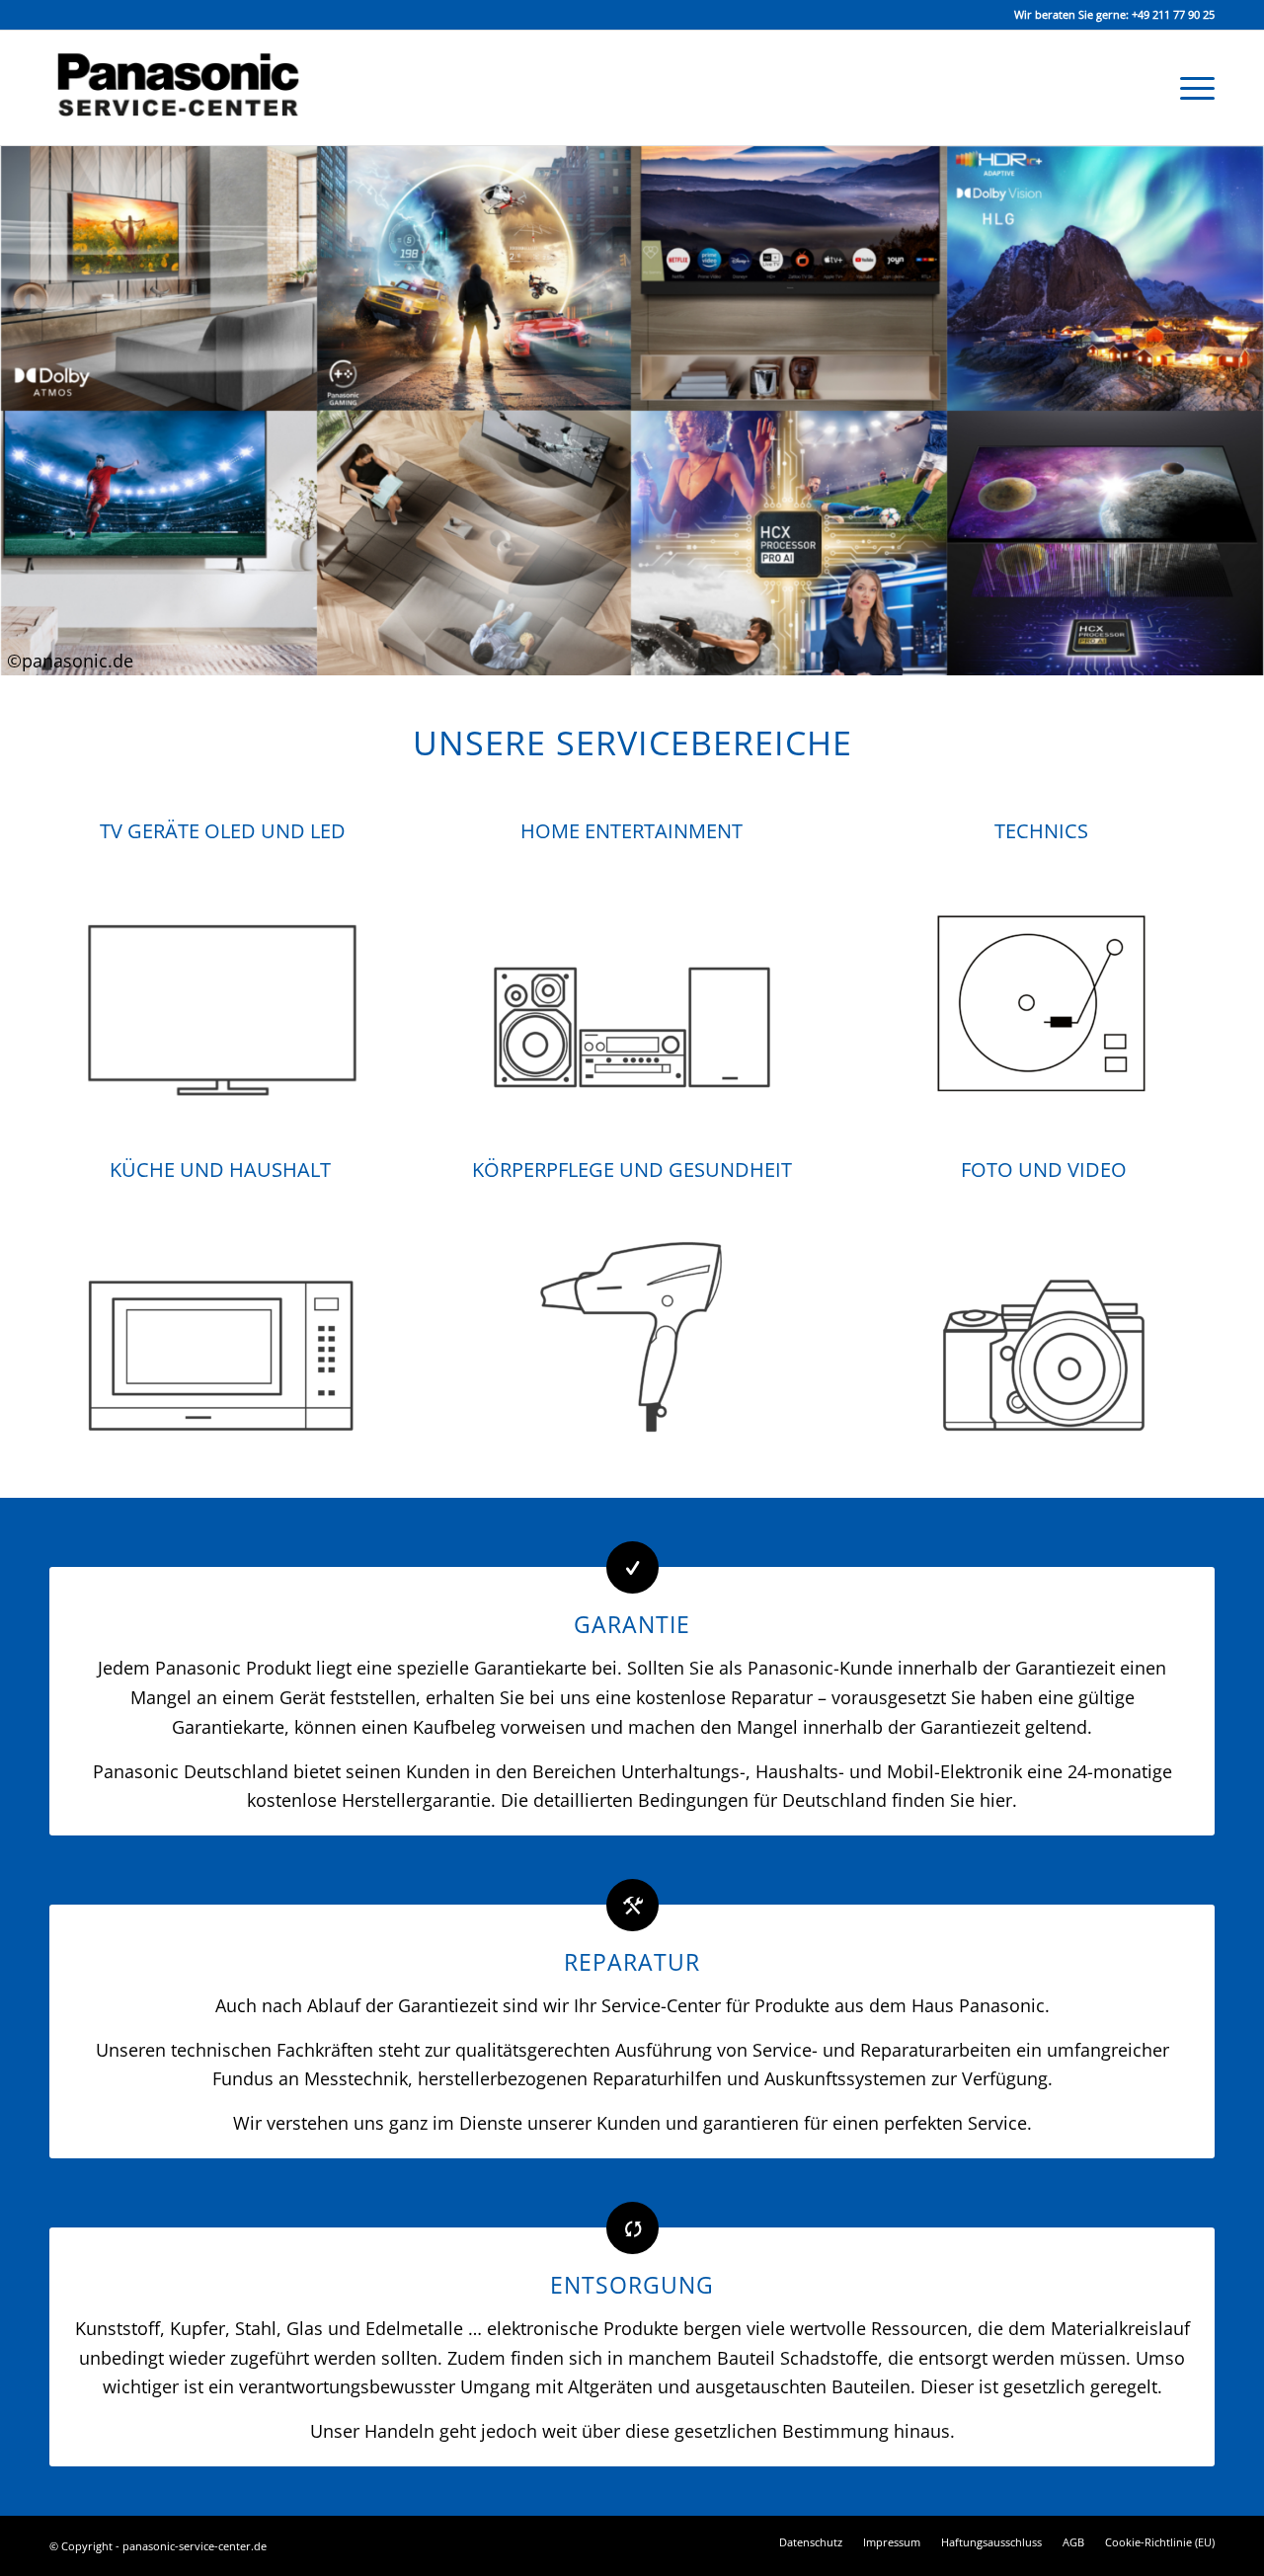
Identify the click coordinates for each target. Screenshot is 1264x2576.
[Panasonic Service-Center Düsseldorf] (193, 88)
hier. (998, 1800)
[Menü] (1191, 88)
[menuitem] (1191, 88)
